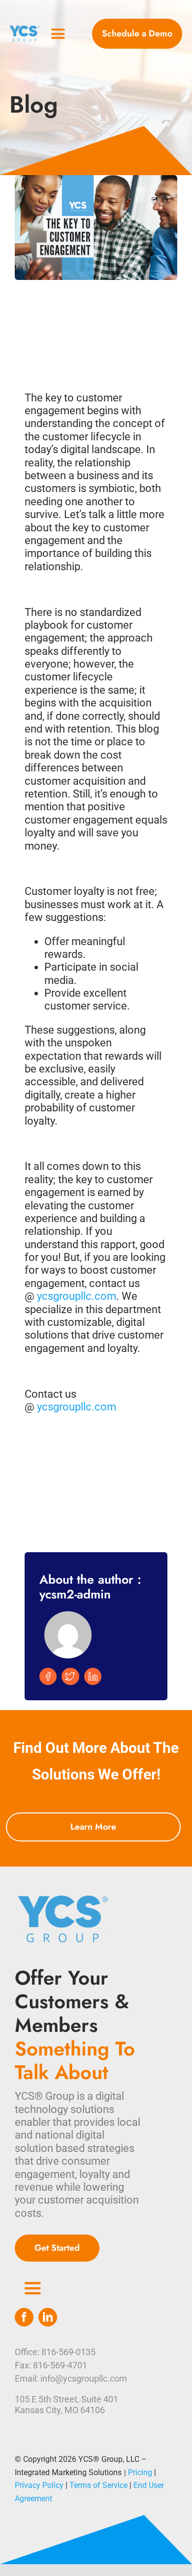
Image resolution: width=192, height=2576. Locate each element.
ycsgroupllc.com (77, 1296)
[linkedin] (48, 2317)
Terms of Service (98, 2485)
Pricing (140, 2472)
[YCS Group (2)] (25, 29)
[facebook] (24, 2317)
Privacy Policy (39, 2485)
